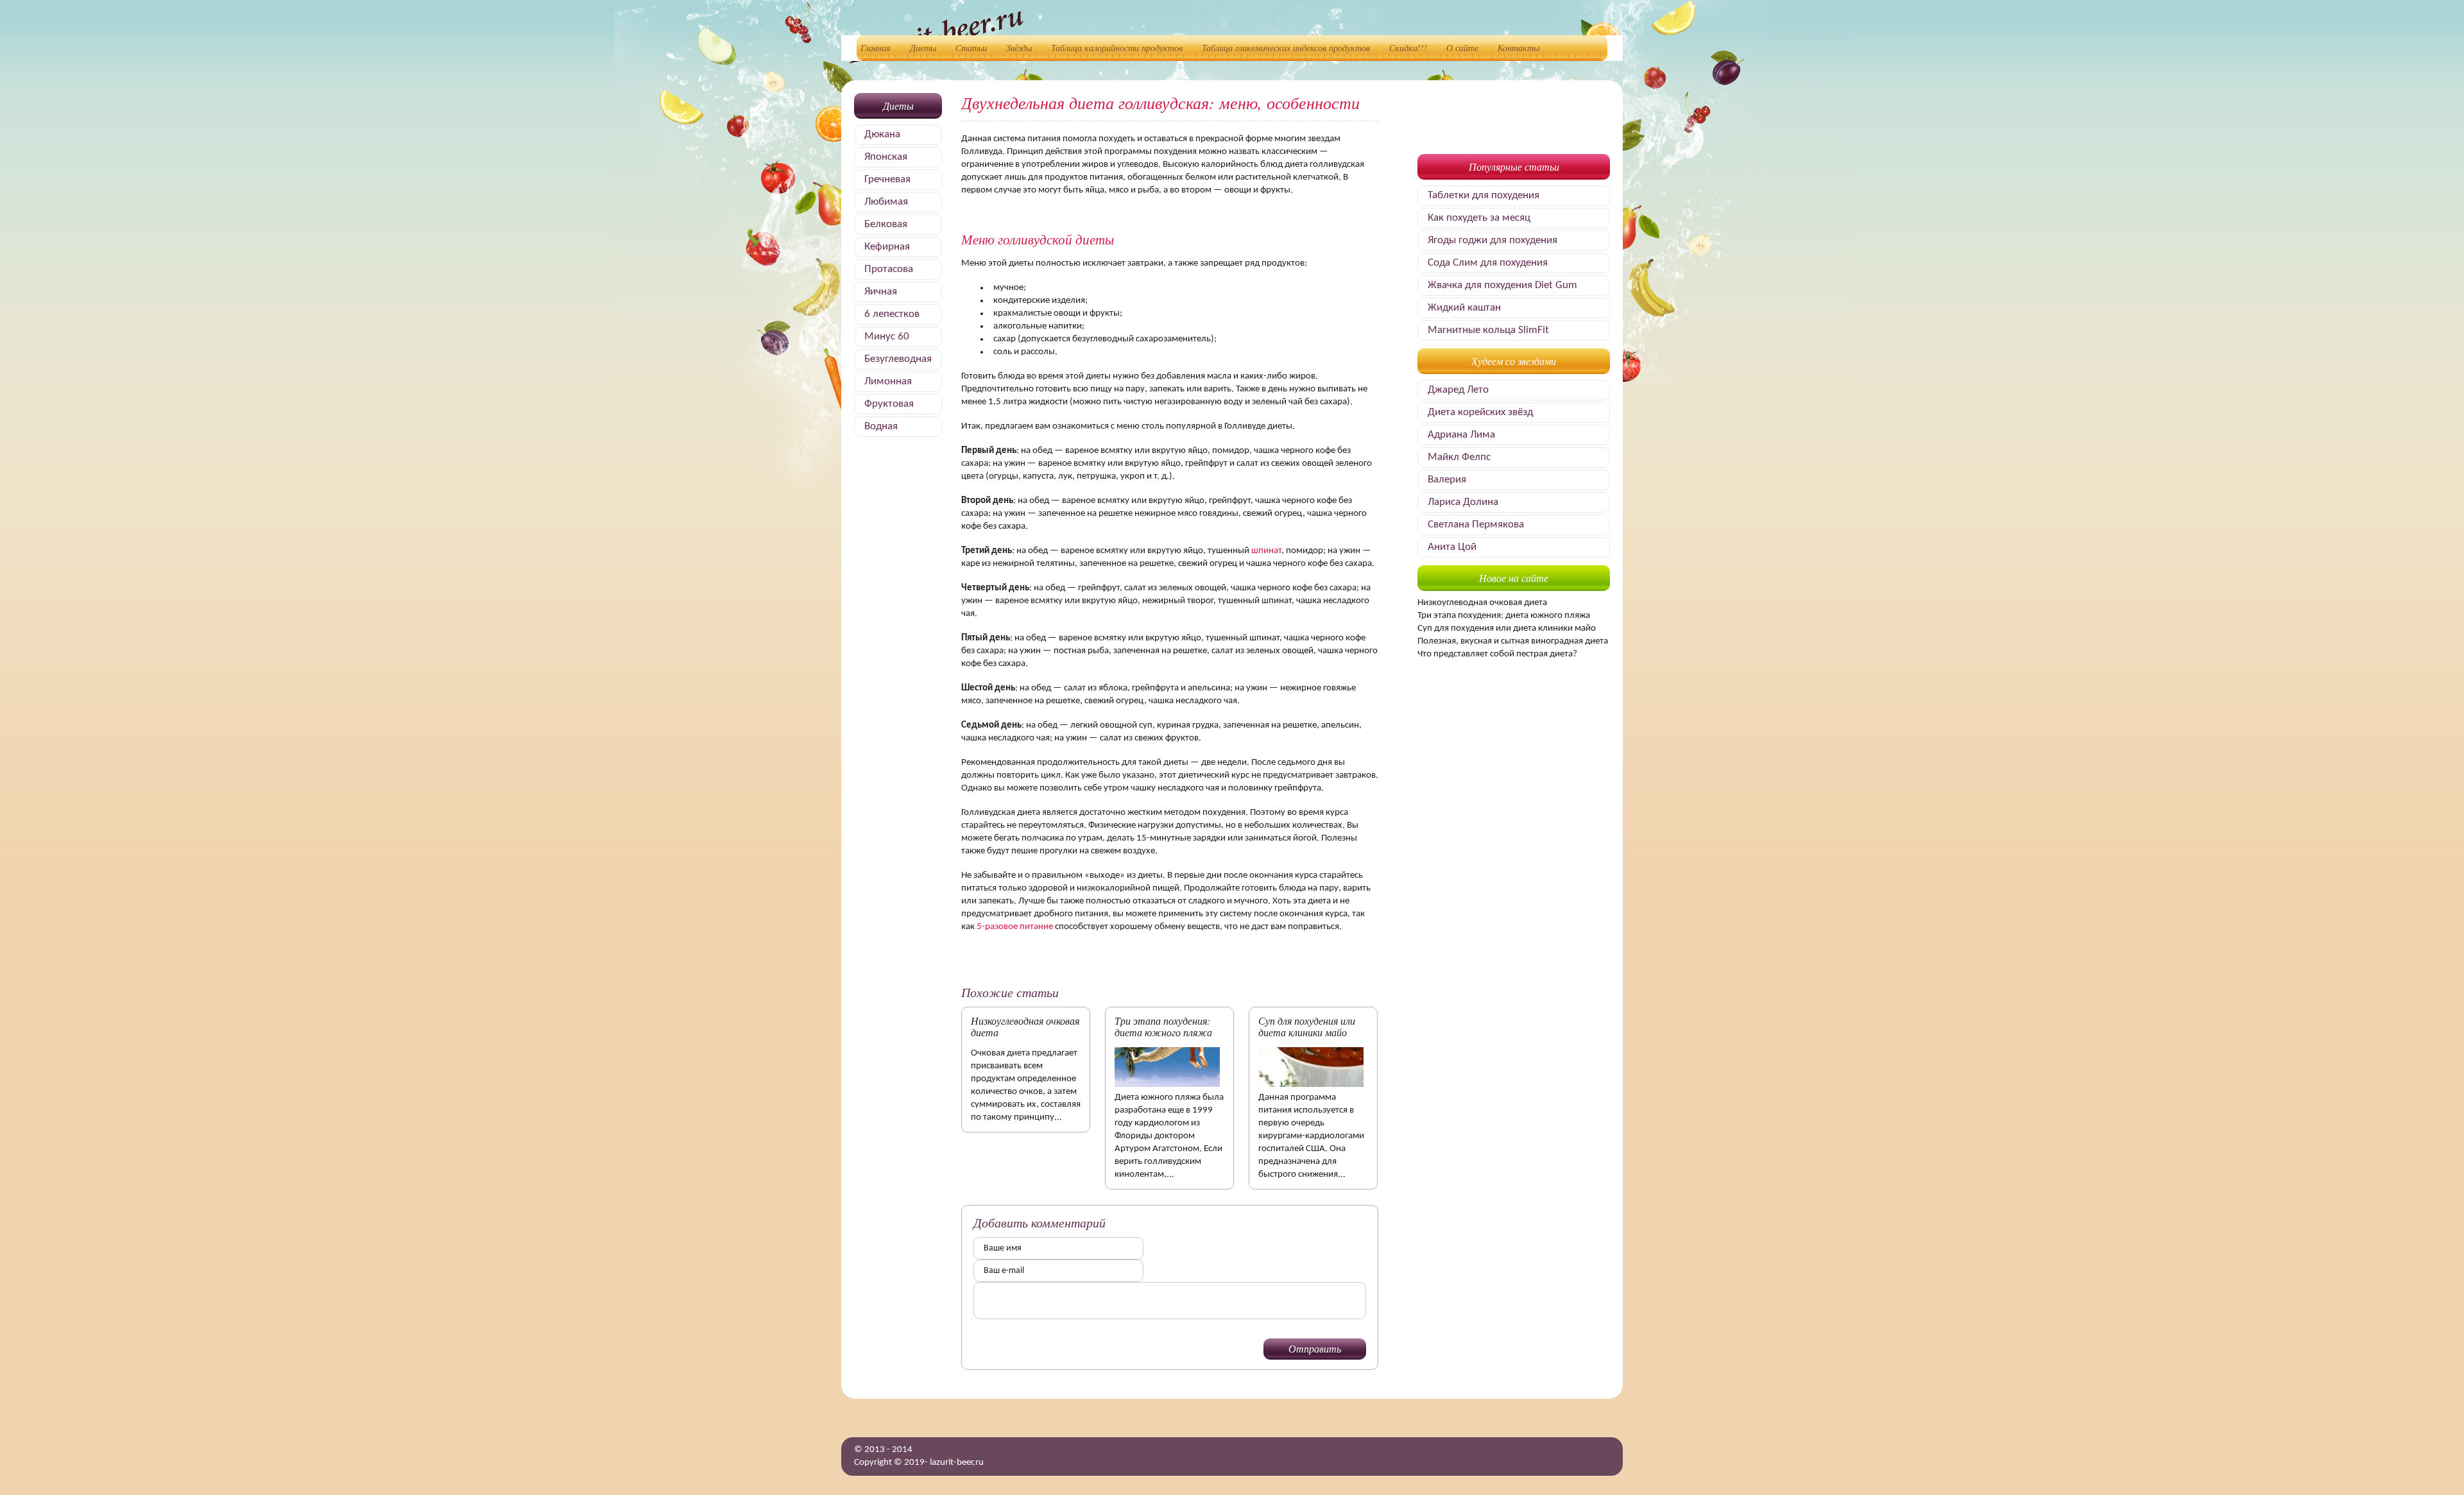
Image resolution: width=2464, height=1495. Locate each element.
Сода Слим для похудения (1488, 263)
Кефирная (887, 247)
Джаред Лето (1458, 390)
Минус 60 (887, 337)
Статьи (971, 48)
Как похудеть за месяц (1479, 218)
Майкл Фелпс (1459, 457)
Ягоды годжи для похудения (1493, 240)
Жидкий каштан (1464, 308)
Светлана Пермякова (1476, 525)
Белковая (886, 224)
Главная (876, 48)
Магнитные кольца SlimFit (1488, 330)
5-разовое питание (1015, 927)
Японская (886, 157)
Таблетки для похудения (1484, 195)
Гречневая (887, 179)
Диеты (923, 48)
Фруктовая (889, 404)
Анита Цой (1452, 547)
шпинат (1266, 551)
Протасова (889, 269)
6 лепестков (892, 314)
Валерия (1447, 480)
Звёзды (1019, 48)
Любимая (886, 202)
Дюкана (882, 134)
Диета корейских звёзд (1480, 412)
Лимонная (888, 381)
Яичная (881, 292)
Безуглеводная (898, 359)
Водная (881, 426)
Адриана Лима (1461, 435)
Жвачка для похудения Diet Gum (1502, 285)
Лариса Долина (1463, 502)
